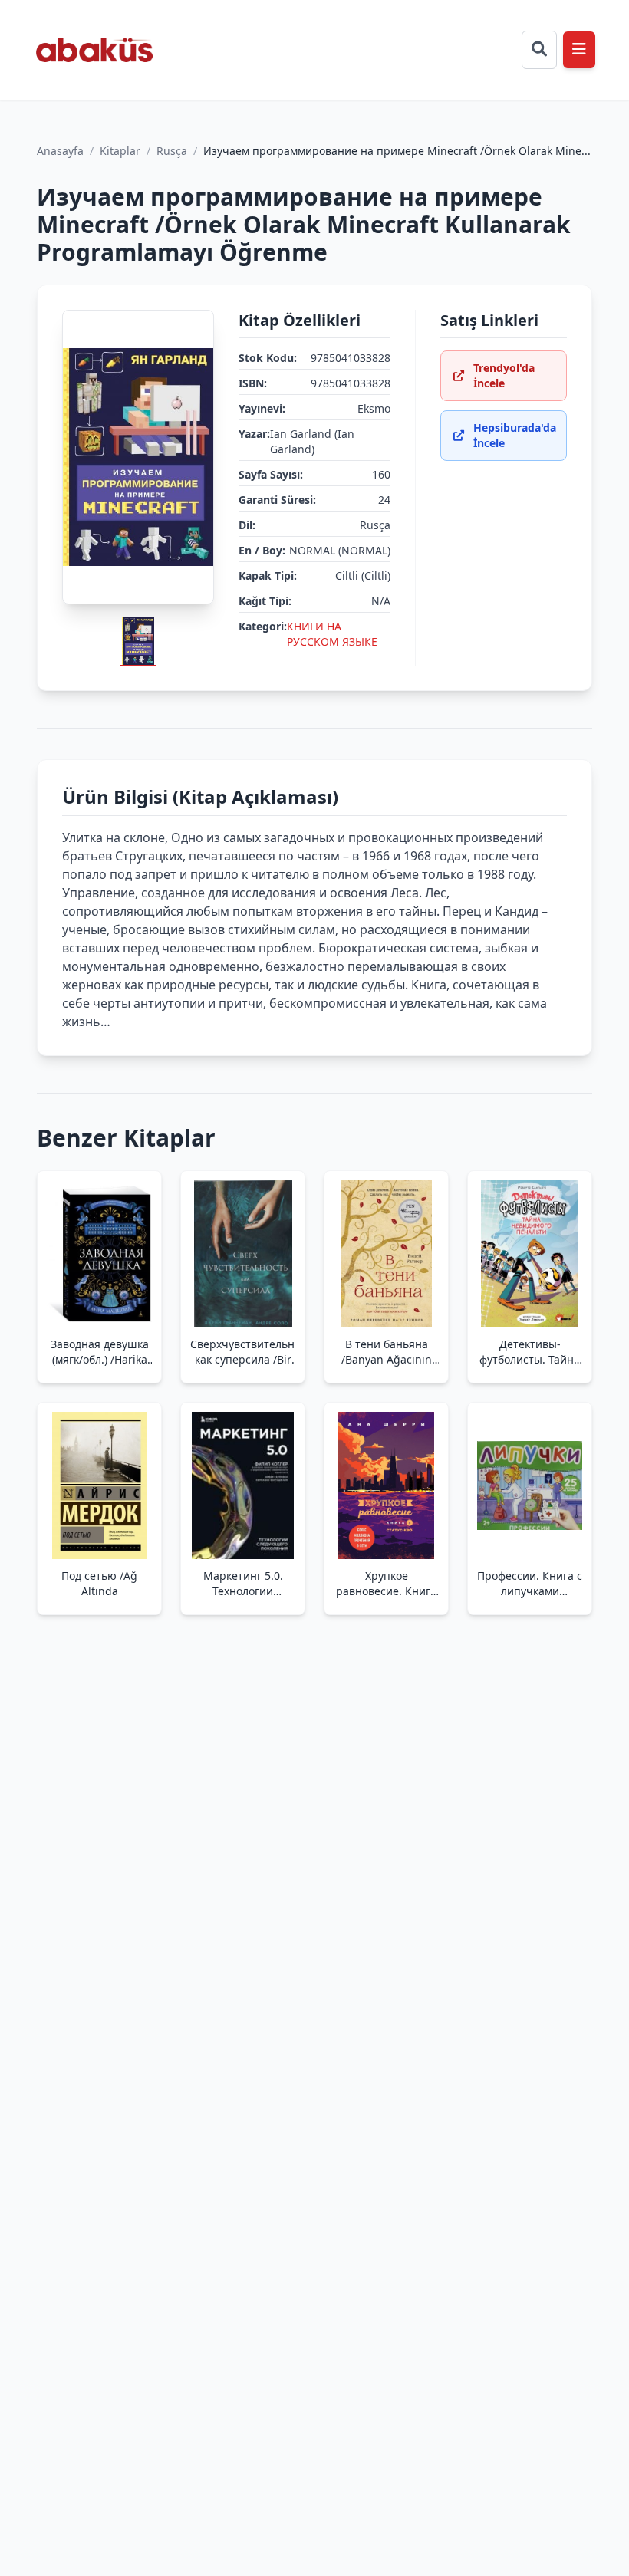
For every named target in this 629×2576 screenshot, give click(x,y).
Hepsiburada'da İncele (515, 435)
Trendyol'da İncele (504, 375)
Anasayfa (60, 151)
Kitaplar (120, 151)
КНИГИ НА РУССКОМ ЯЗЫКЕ (332, 634)
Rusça (172, 151)
